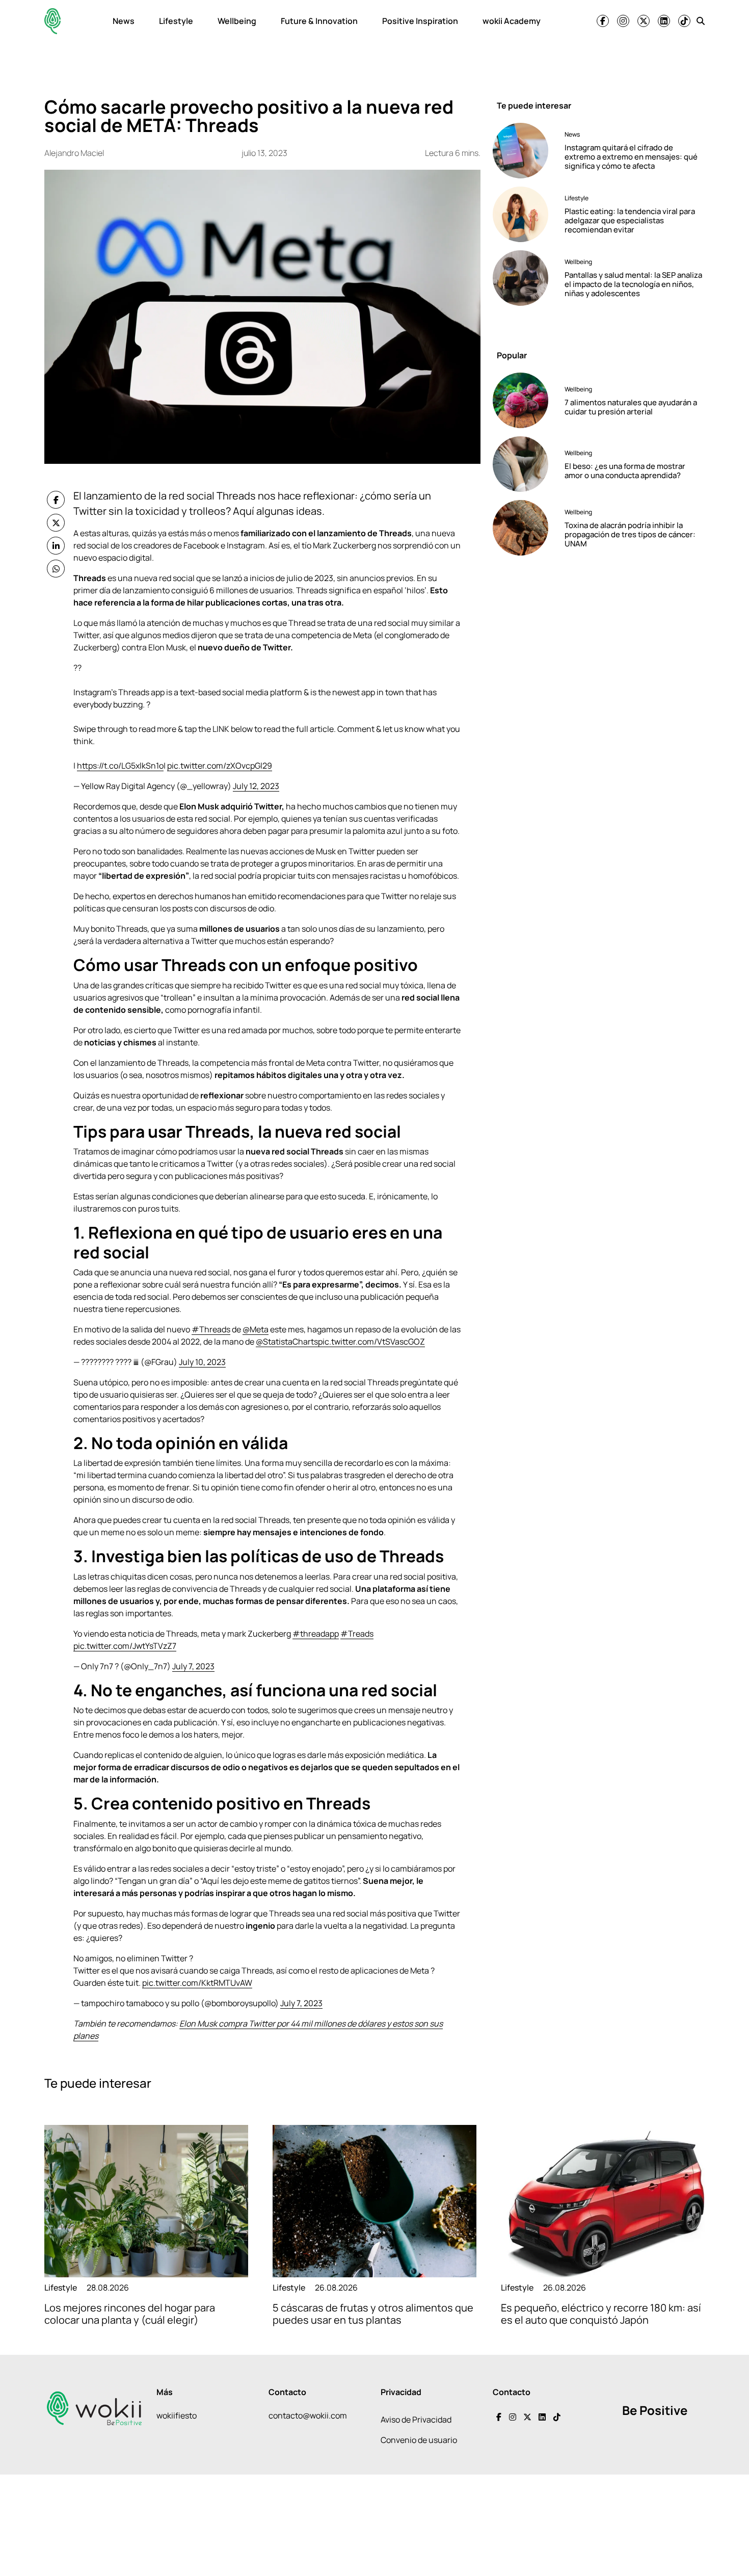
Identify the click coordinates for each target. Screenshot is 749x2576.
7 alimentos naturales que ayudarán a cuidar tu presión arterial (631, 407)
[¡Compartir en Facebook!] (56, 500)
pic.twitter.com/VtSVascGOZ (371, 1342)
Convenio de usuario (419, 2440)
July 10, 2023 (202, 1362)
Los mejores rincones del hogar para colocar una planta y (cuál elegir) (130, 2314)
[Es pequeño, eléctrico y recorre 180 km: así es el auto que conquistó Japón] (603, 2201)
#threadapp (316, 1634)
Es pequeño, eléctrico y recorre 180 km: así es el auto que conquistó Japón (601, 2314)
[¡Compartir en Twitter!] (56, 523)
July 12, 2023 (256, 786)
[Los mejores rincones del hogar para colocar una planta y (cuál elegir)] (146, 2201)
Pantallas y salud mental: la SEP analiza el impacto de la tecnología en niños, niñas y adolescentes (633, 284)
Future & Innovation (319, 21)
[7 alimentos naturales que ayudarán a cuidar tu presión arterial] (525, 400)
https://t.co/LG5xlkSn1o (120, 766)
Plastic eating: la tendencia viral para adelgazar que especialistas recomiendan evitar (630, 220)
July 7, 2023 (193, 1666)
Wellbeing (237, 21)
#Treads (357, 1634)
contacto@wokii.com (308, 2415)
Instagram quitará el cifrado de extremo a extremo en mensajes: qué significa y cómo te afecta (631, 157)
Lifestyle (176, 21)
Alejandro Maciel (74, 153)
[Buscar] (701, 21)
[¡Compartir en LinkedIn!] (56, 546)
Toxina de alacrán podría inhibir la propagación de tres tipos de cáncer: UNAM (630, 534)
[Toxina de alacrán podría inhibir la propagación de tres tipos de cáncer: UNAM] (525, 528)
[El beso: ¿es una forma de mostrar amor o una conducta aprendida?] (525, 464)
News (124, 21)
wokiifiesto (177, 2415)
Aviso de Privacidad (416, 2420)
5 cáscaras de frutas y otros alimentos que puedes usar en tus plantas (373, 2314)
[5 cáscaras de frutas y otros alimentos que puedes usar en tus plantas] (374, 2201)
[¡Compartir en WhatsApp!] (56, 569)
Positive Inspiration (420, 21)
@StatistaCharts (287, 1342)
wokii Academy (512, 21)
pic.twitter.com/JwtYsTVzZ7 (125, 1646)
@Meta (256, 1329)
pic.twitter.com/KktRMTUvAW (197, 1983)
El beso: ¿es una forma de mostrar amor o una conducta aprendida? (625, 471)
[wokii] (52, 21)
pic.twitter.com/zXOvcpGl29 (220, 766)
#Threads (211, 1329)
